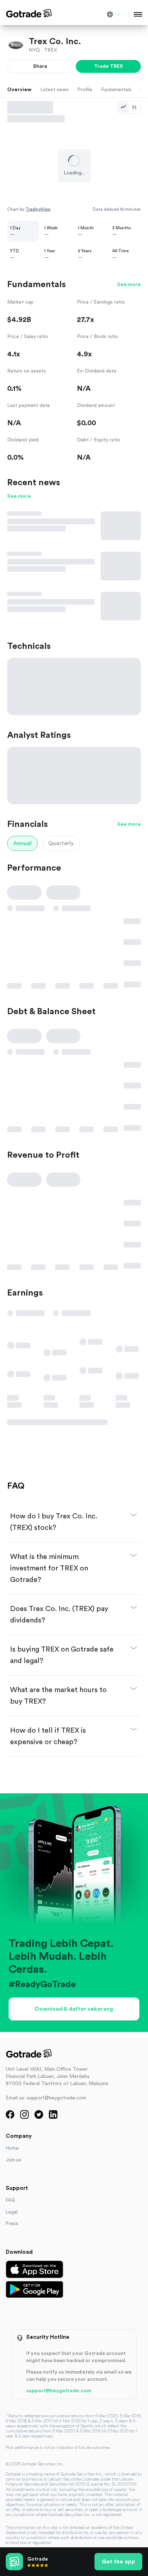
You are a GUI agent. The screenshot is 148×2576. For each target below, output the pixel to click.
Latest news (54, 90)
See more (129, 285)
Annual (22, 843)
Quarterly (61, 843)
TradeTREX (108, 66)
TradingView (38, 209)
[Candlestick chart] (134, 107)
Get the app (118, 2562)
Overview (19, 90)
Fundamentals (116, 90)
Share (40, 66)
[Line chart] (124, 107)
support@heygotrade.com (59, 2391)
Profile (85, 90)
